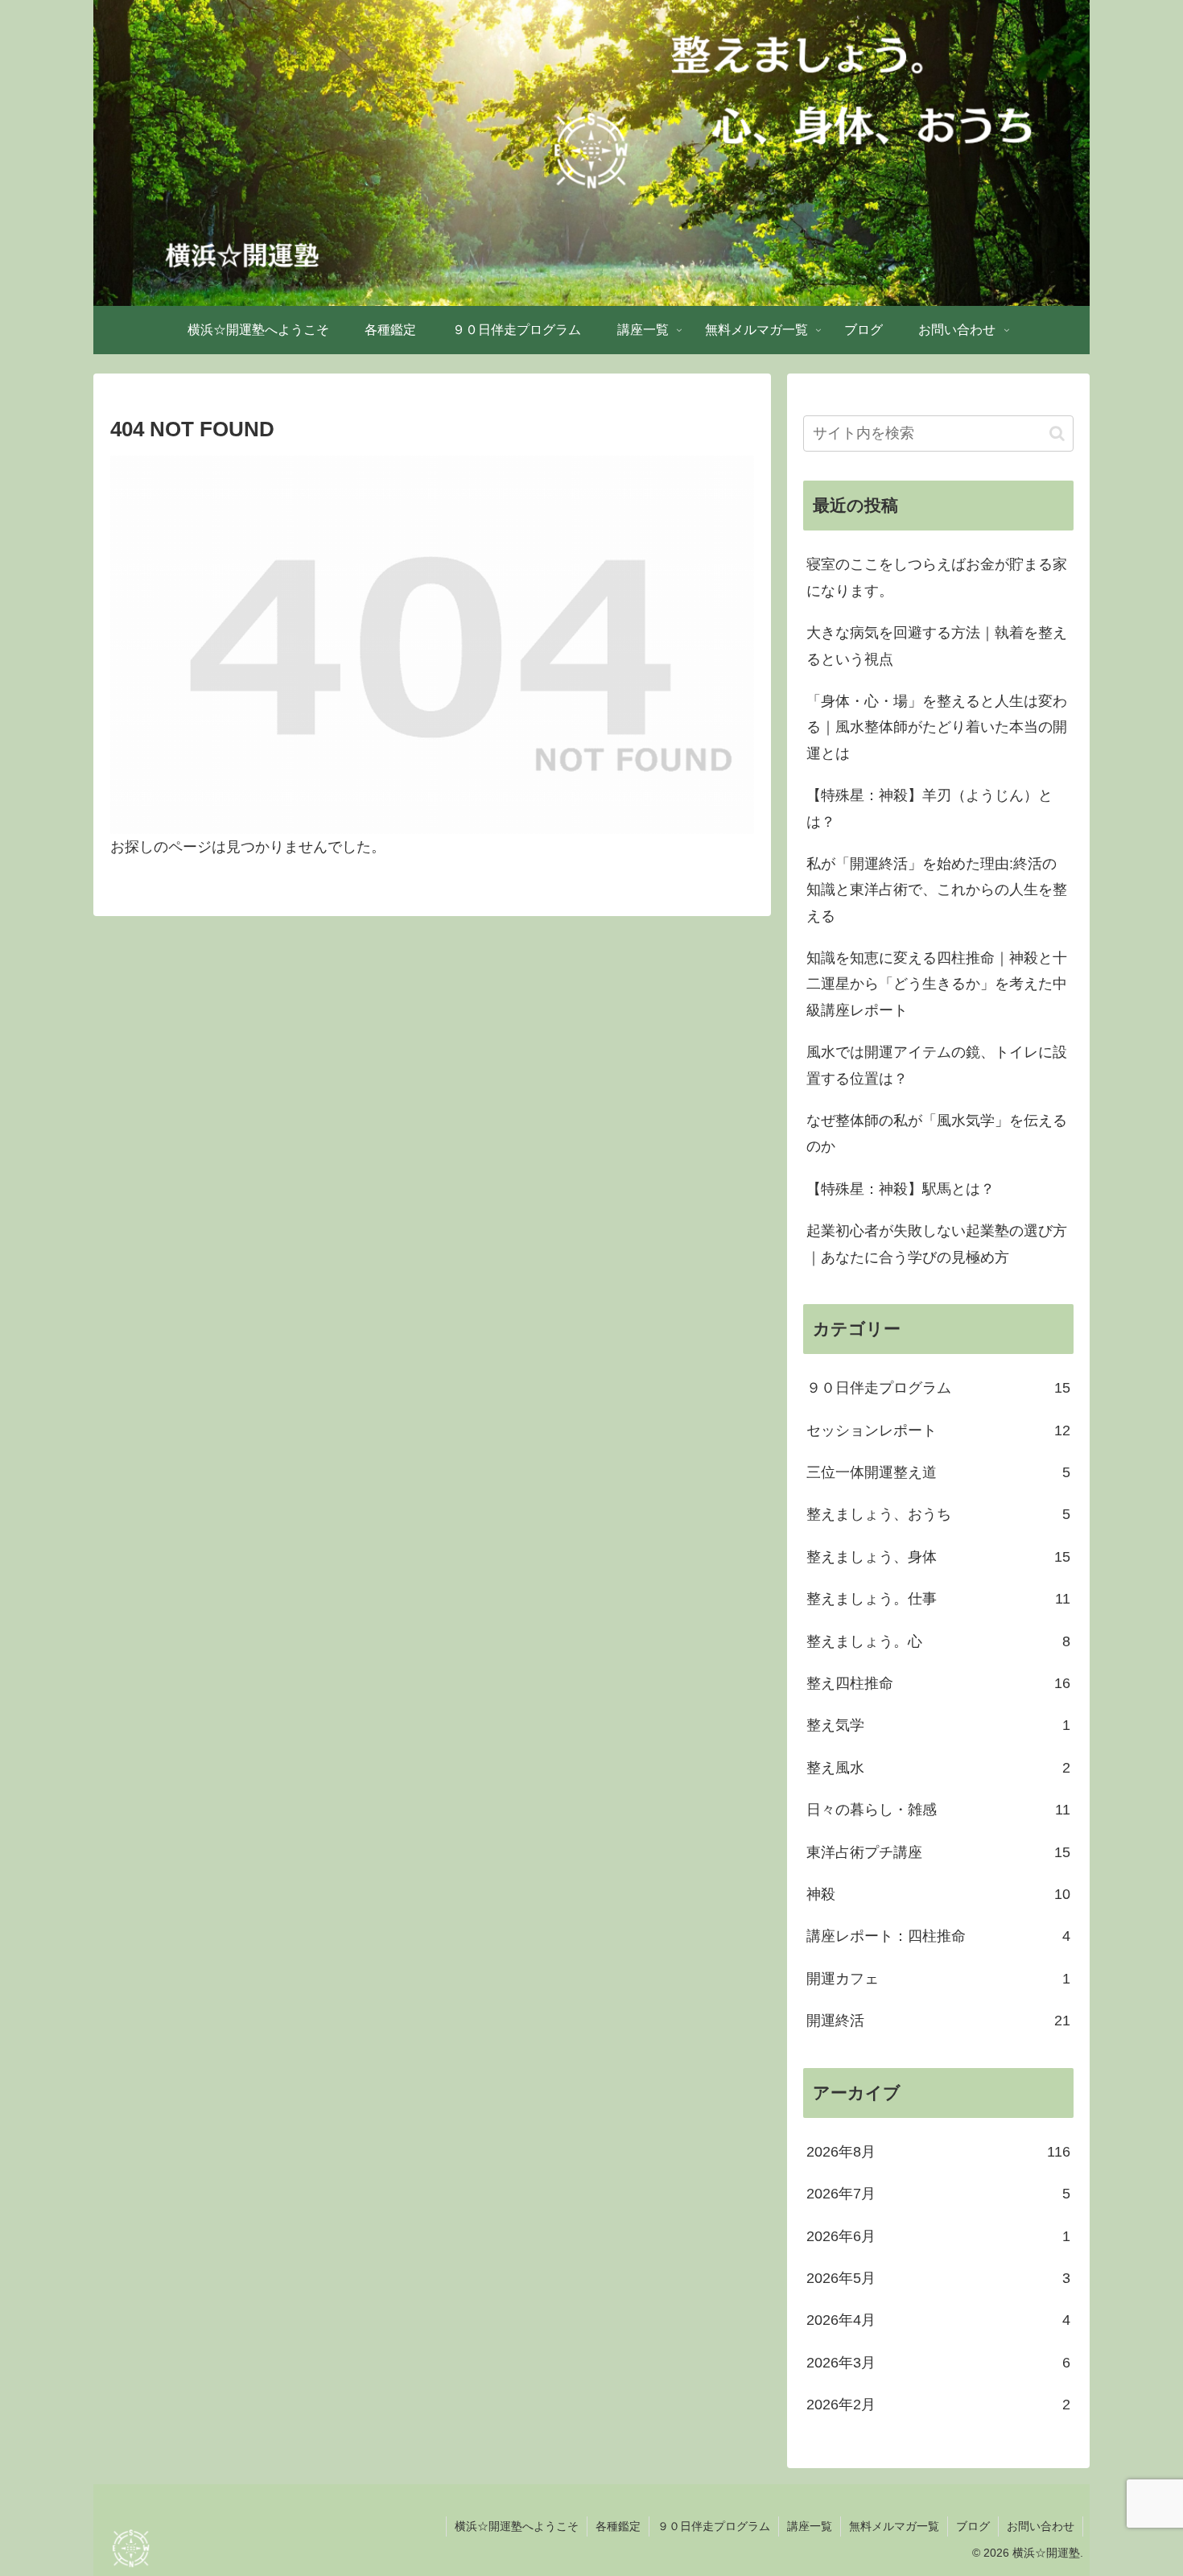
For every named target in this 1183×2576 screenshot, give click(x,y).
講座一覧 (810, 2526)
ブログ (973, 2526)
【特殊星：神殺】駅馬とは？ (901, 1189)
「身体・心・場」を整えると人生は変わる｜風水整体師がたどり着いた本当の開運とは (937, 727)
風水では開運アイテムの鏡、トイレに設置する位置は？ (937, 1065)
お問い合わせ (1041, 2526)
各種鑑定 (618, 2526)
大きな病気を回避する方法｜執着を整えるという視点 (937, 646)
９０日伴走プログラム (714, 2526)
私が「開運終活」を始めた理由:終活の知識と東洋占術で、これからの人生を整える (937, 890)
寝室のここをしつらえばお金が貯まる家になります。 (937, 577)
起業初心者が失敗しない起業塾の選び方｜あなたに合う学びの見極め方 (937, 1244)
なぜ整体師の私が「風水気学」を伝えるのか (937, 1133)
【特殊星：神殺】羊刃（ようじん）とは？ (929, 808)
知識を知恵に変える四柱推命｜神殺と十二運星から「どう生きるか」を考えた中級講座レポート (937, 984)
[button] (1057, 433)
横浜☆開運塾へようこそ (517, 2526)
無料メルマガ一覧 (894, 2526)
